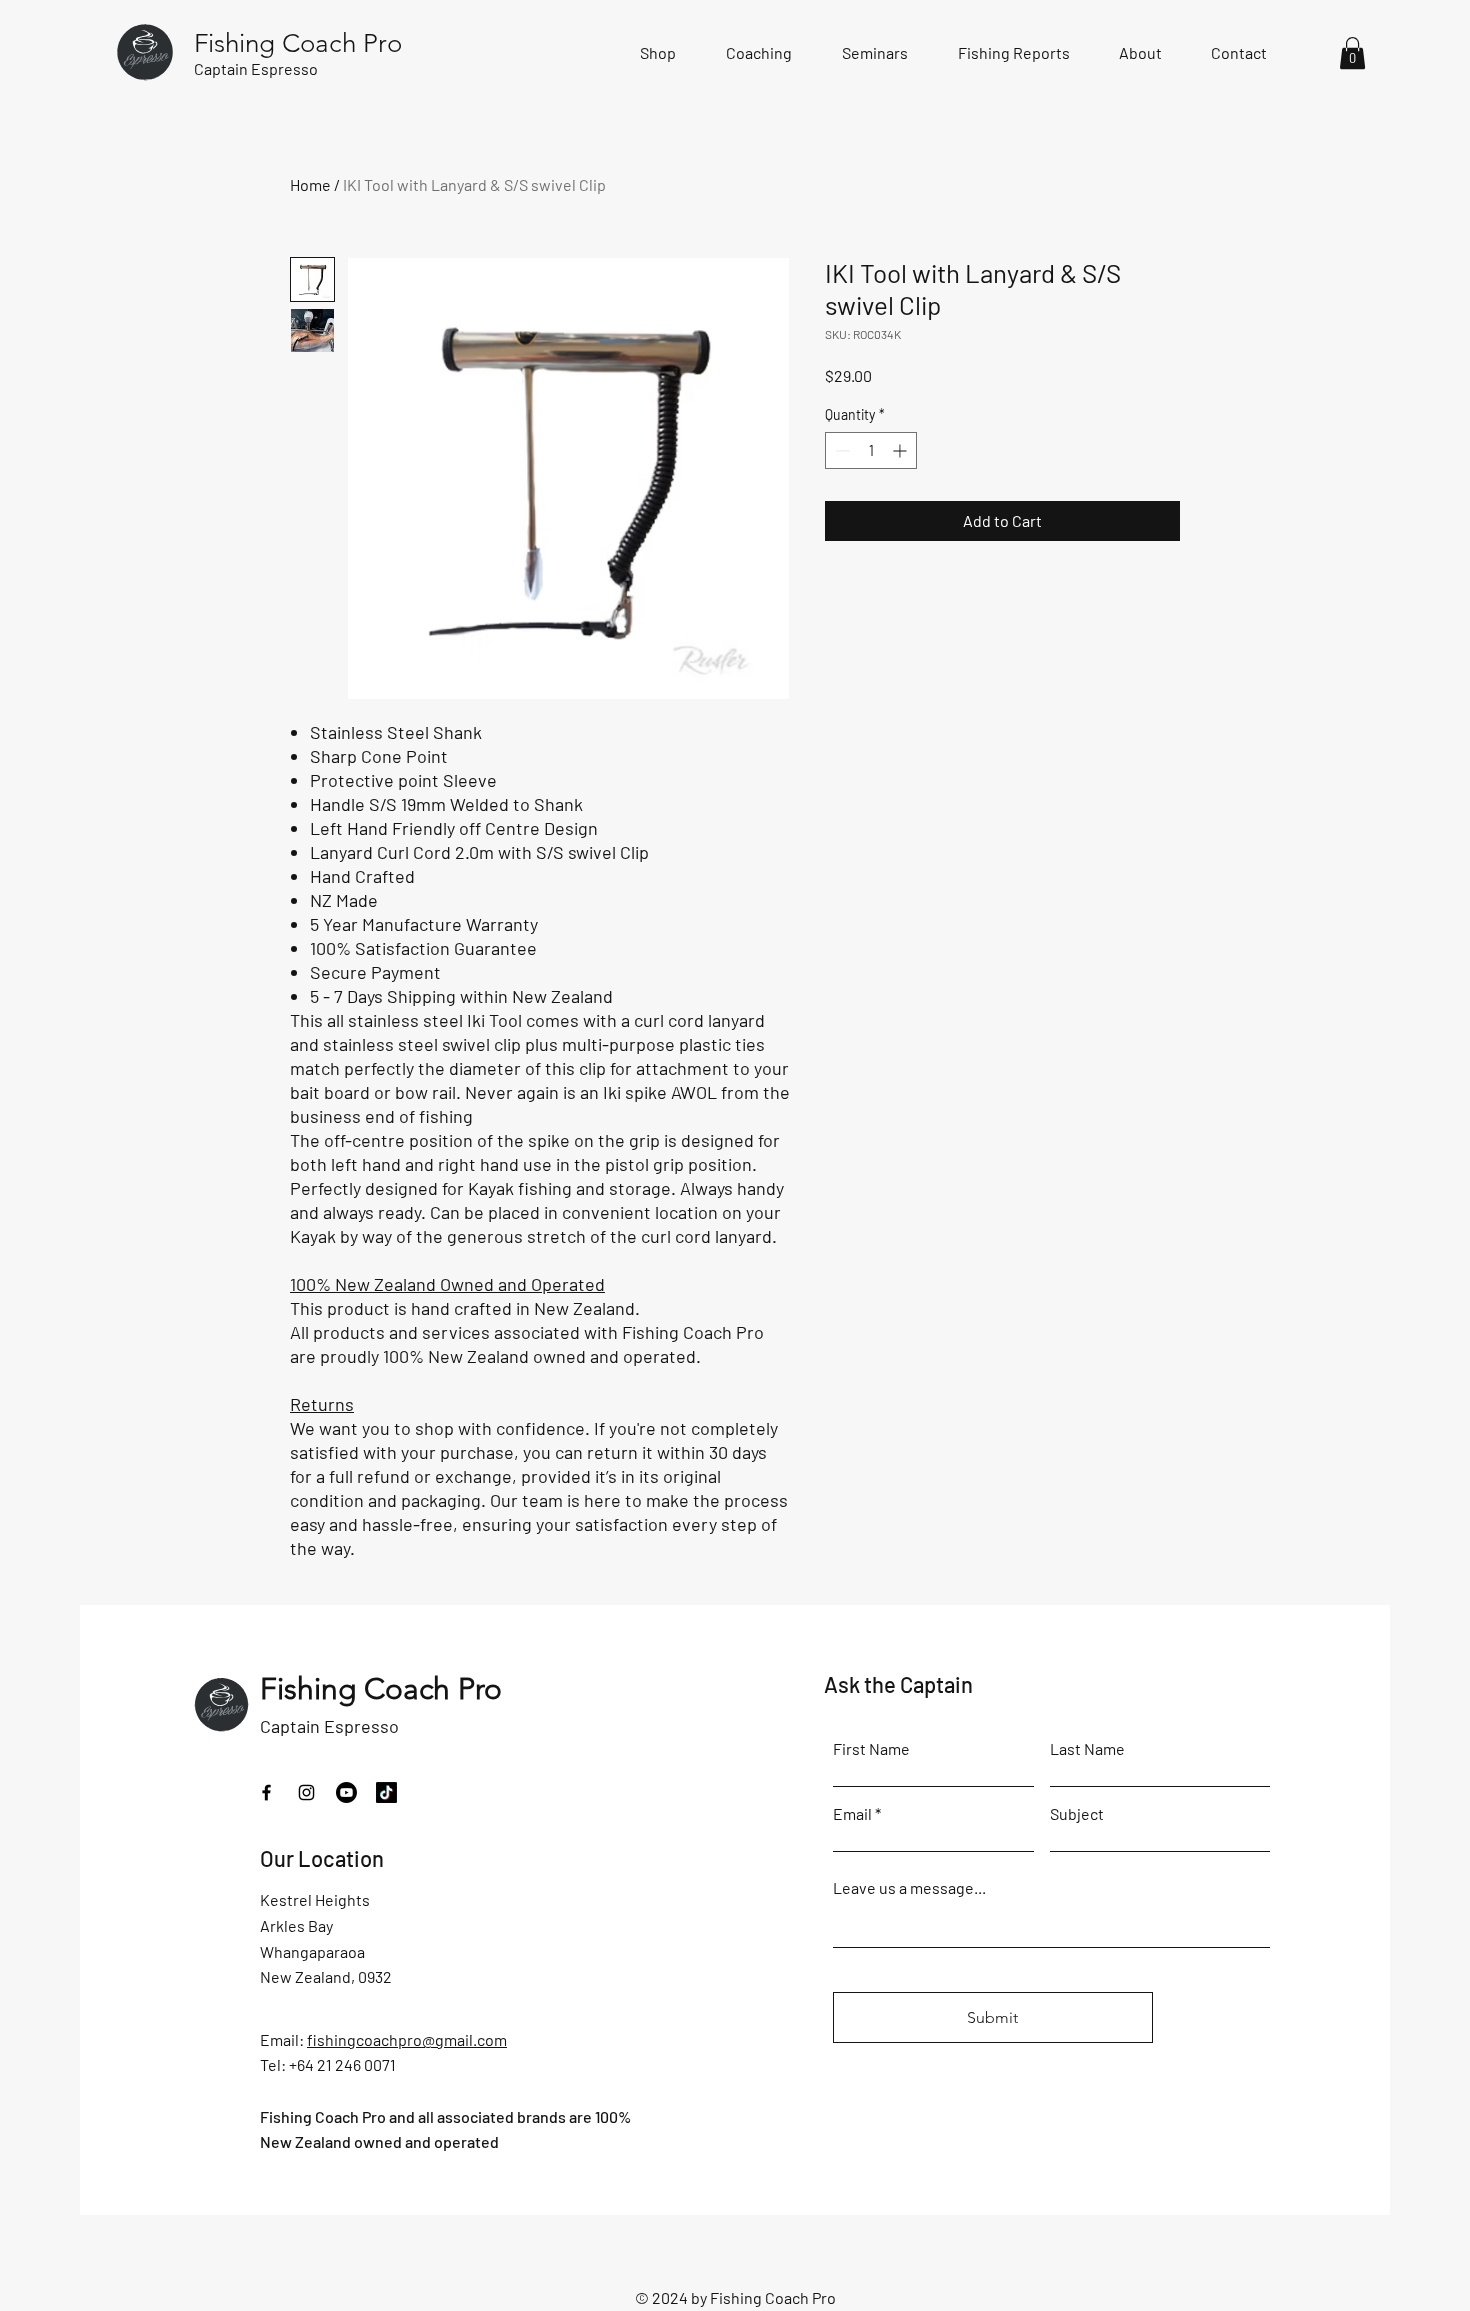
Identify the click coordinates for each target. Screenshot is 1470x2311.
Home (310, 184)
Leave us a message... (909, 1888)
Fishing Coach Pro (381, 1689)
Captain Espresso (329, 1726)
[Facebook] (266, 1792)
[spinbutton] (871, 450)
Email (852, 1814)
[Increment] (901, 450)
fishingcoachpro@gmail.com (407, 2039)
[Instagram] (306, 1792)
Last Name (1087, 1749)
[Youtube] (346, 1792)
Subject (1077, 1814)
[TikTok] (386, 1792)
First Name (871, 1749)
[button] (1352, 53)
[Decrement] (840, 450)
